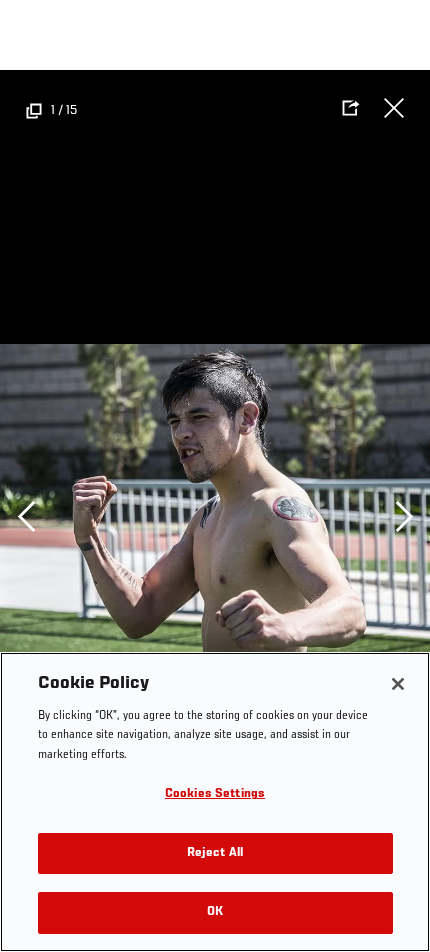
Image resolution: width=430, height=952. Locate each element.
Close (394, 108)
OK (215, 912)
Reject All (215, 853)
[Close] (398, 684)
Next (404, 516)
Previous (26, 516)
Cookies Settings (215, 794)
